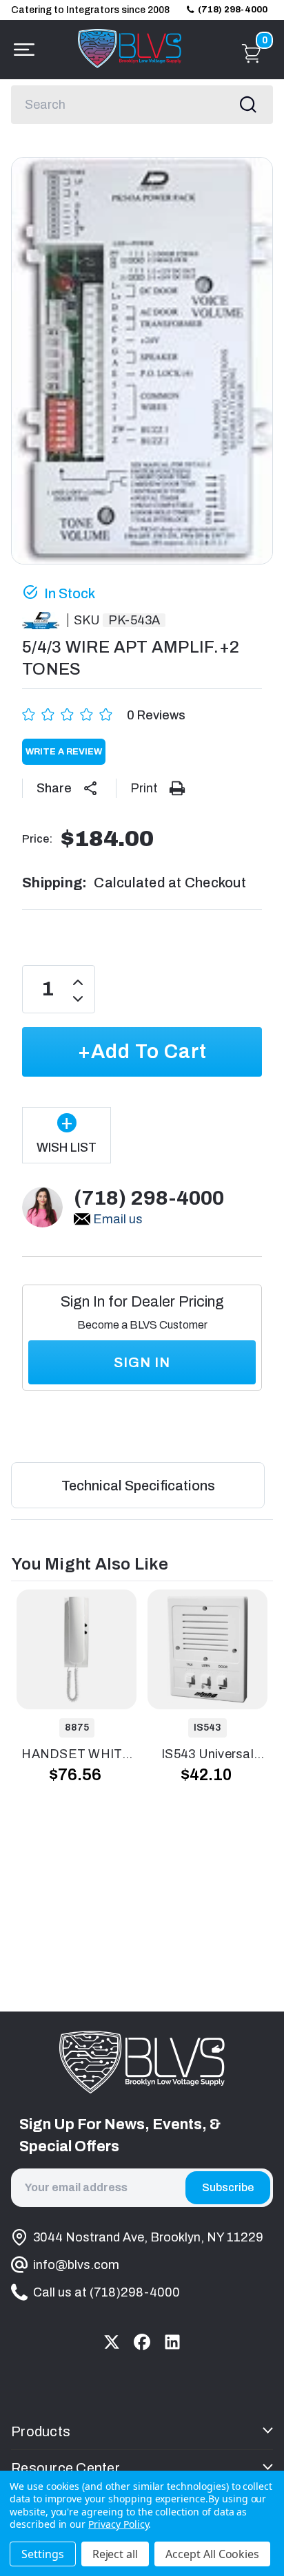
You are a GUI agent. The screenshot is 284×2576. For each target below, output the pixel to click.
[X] (112, 2342)
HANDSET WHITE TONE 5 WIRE (76, 1755)
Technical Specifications (138, 1486)
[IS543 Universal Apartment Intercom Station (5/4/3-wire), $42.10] (207, 1649)
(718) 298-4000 (233, 10)
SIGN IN (142, 1362)
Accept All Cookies (212, 2554)
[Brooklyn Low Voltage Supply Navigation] (21, 50)
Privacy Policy (118, 2524)
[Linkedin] (172, 2342)
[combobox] (142, 105)
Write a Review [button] (64, 752)
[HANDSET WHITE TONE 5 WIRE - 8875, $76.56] (77, 1649)
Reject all (115, 2554)
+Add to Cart (142, 1052)
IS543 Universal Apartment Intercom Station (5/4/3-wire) (208, 1755)
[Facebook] (142, 2342)
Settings (43, 2554)
